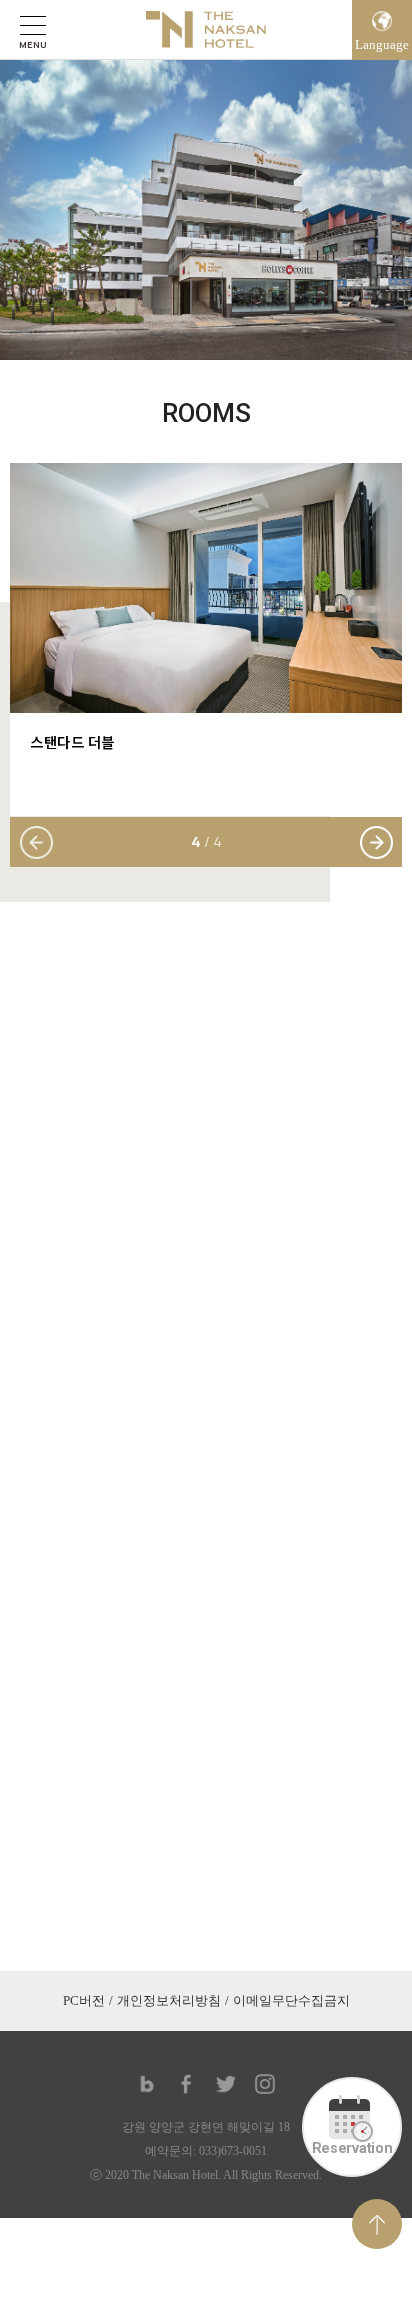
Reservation (352, 2148)
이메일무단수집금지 (291, 2000)
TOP (377, 2224)
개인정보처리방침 (169, 2000)
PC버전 (84, 2000)
